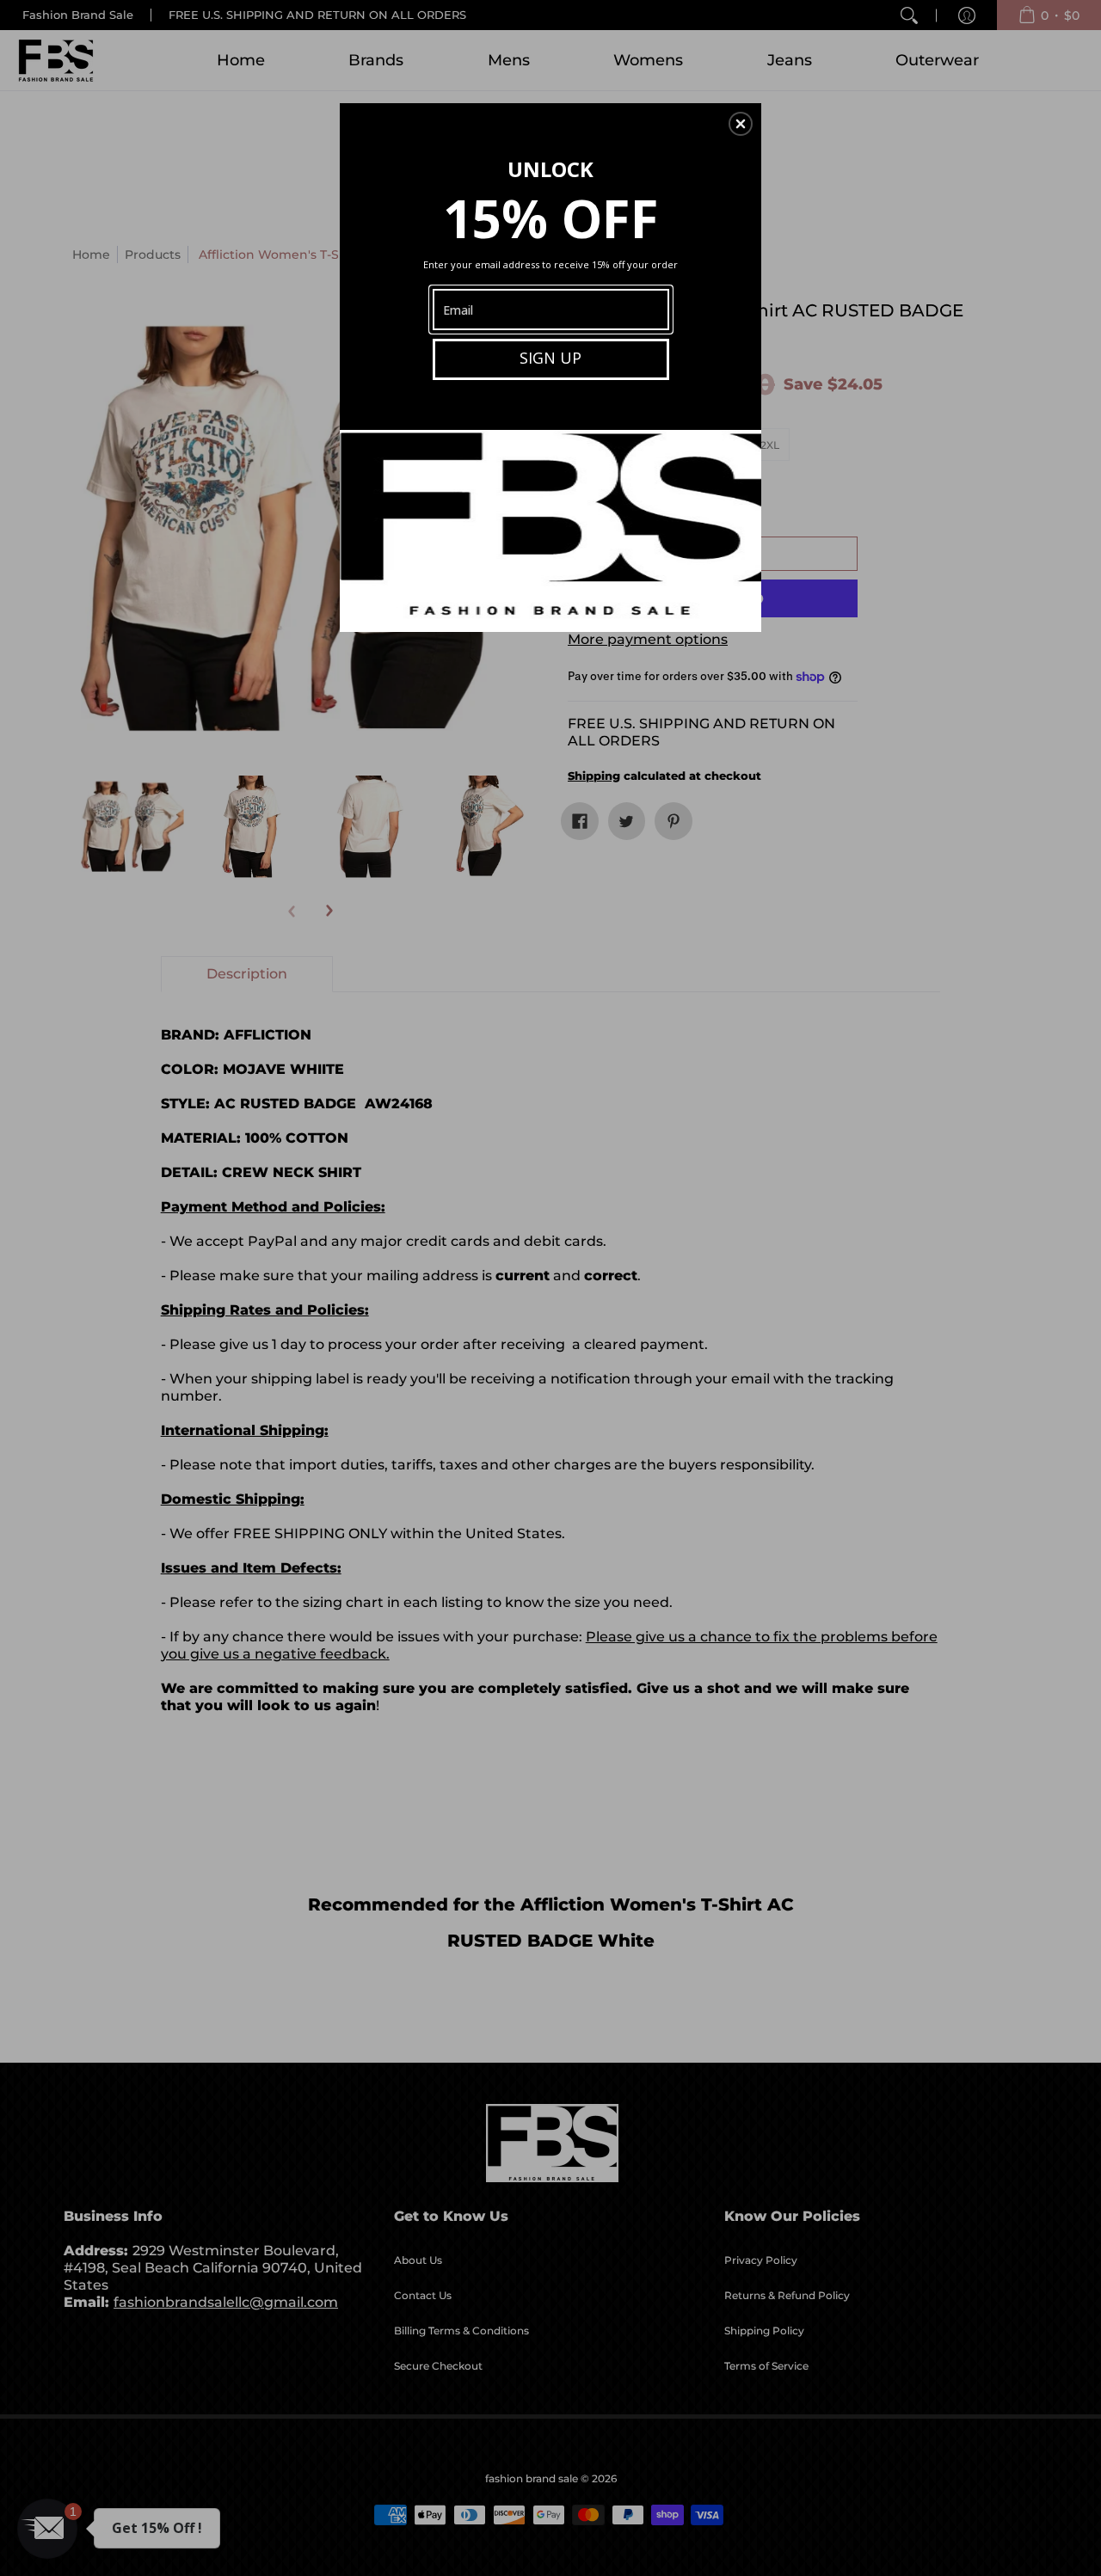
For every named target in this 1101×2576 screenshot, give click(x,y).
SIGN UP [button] (550, 358)
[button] (741, 124)
